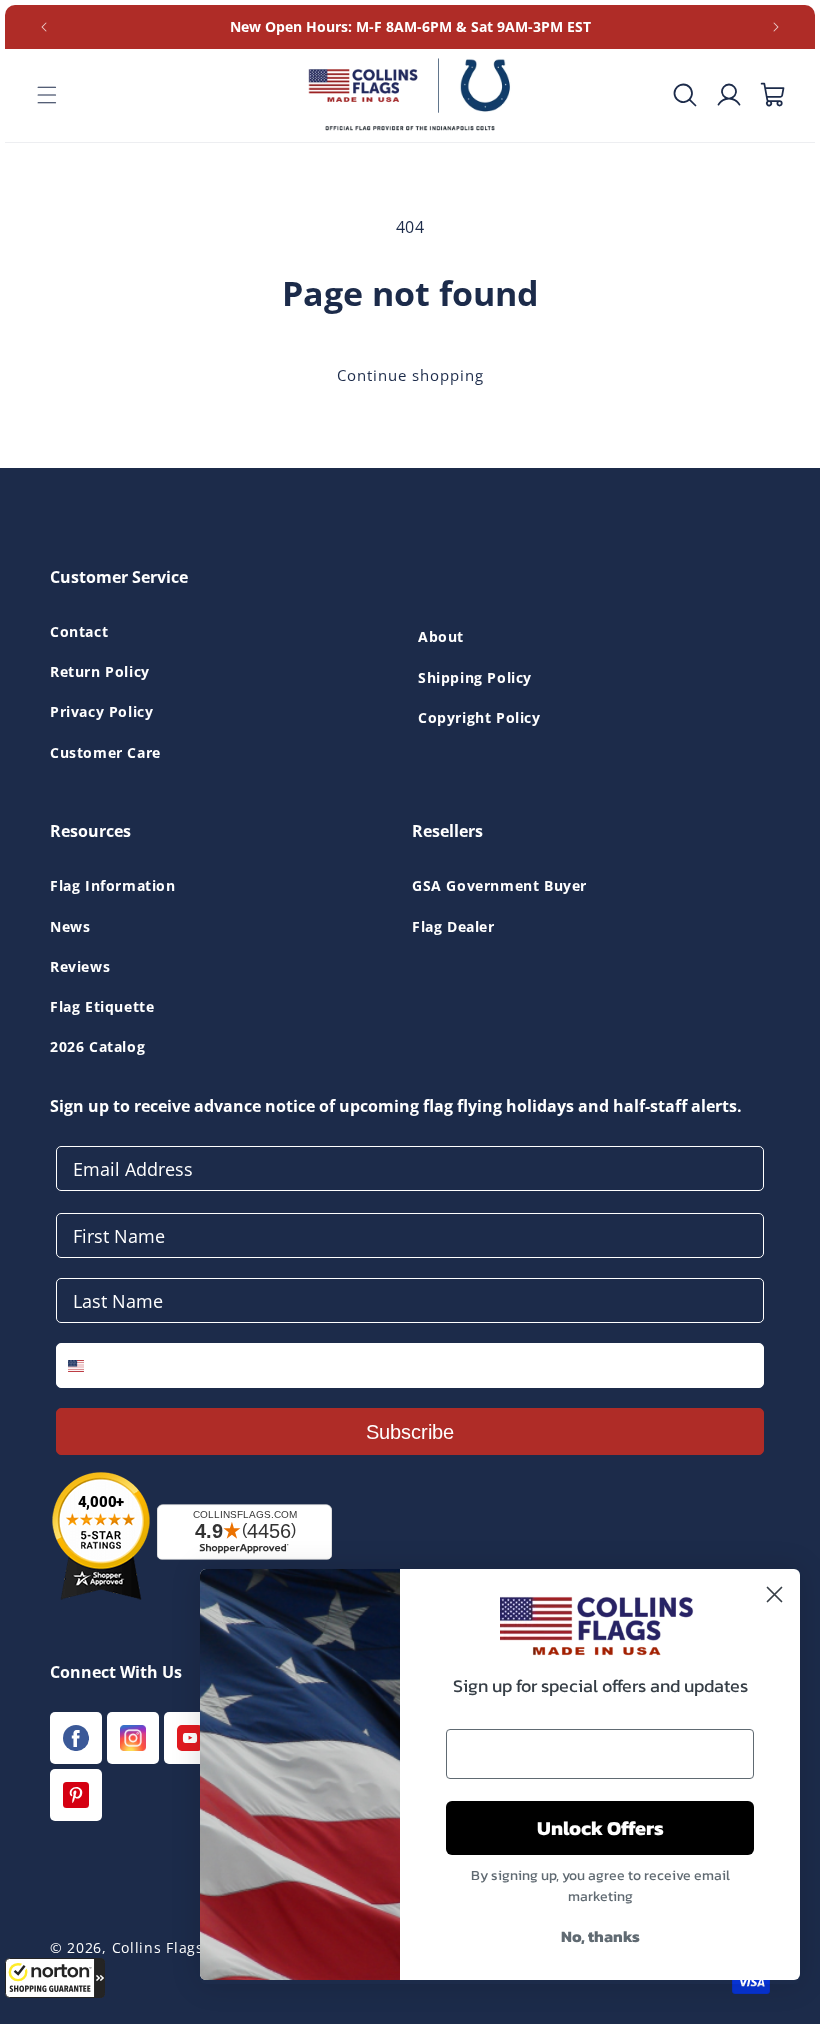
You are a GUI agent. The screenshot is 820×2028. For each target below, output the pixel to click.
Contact (79, 631)
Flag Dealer (453, 926)
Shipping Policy (475, 677)
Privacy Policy (101, 711)
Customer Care (105, 752)
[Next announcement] (776, 27)
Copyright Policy (479, 717)
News (70, 926)
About (441, 636)
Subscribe (410, 1432)
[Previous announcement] (44, 27)
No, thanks (600, 1936)
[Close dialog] (774, 1594)
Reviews (80, 966)
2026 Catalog (97, 1046)
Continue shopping (410, 375)
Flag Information (113, 885)
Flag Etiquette (102, 1006)
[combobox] (90, 1365)
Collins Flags (158, 1947)
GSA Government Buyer (499, 885)
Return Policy (100, 671)
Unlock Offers (600, 1828)
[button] (55, 1978)
